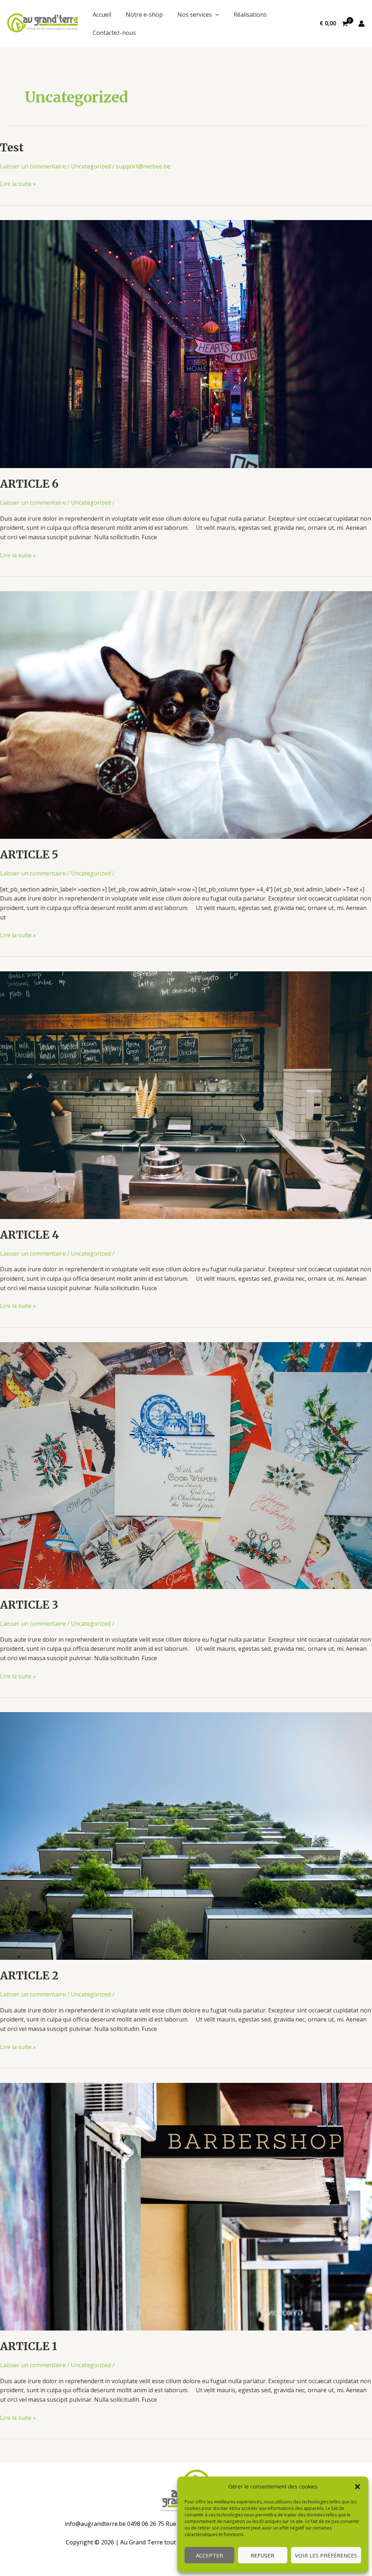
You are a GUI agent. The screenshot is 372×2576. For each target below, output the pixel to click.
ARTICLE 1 (29, 2346)
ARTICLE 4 (29, 1235)
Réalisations (250, 15)
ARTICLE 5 (29, 854)
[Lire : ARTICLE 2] (186, 1836)
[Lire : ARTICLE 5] (186, 715)
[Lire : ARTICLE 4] (186, 1094)
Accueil (102, 15)
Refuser (262, 2555)
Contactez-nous (114, 33)
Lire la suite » (18, 184)
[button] (357, 2487)
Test (12, 147)
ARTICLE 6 (29, 484)
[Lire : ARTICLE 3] (186, 1465)
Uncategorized (91, 166)
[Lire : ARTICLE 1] (186, 2206)
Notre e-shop (144, 15)
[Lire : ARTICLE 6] (186, 344)
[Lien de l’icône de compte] (361, 24)
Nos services (195, 15)
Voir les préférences (326, 2555)
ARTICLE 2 (29, 1975)
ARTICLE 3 (29, 1605)
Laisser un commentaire (33, 166)
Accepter (209, 2555)
